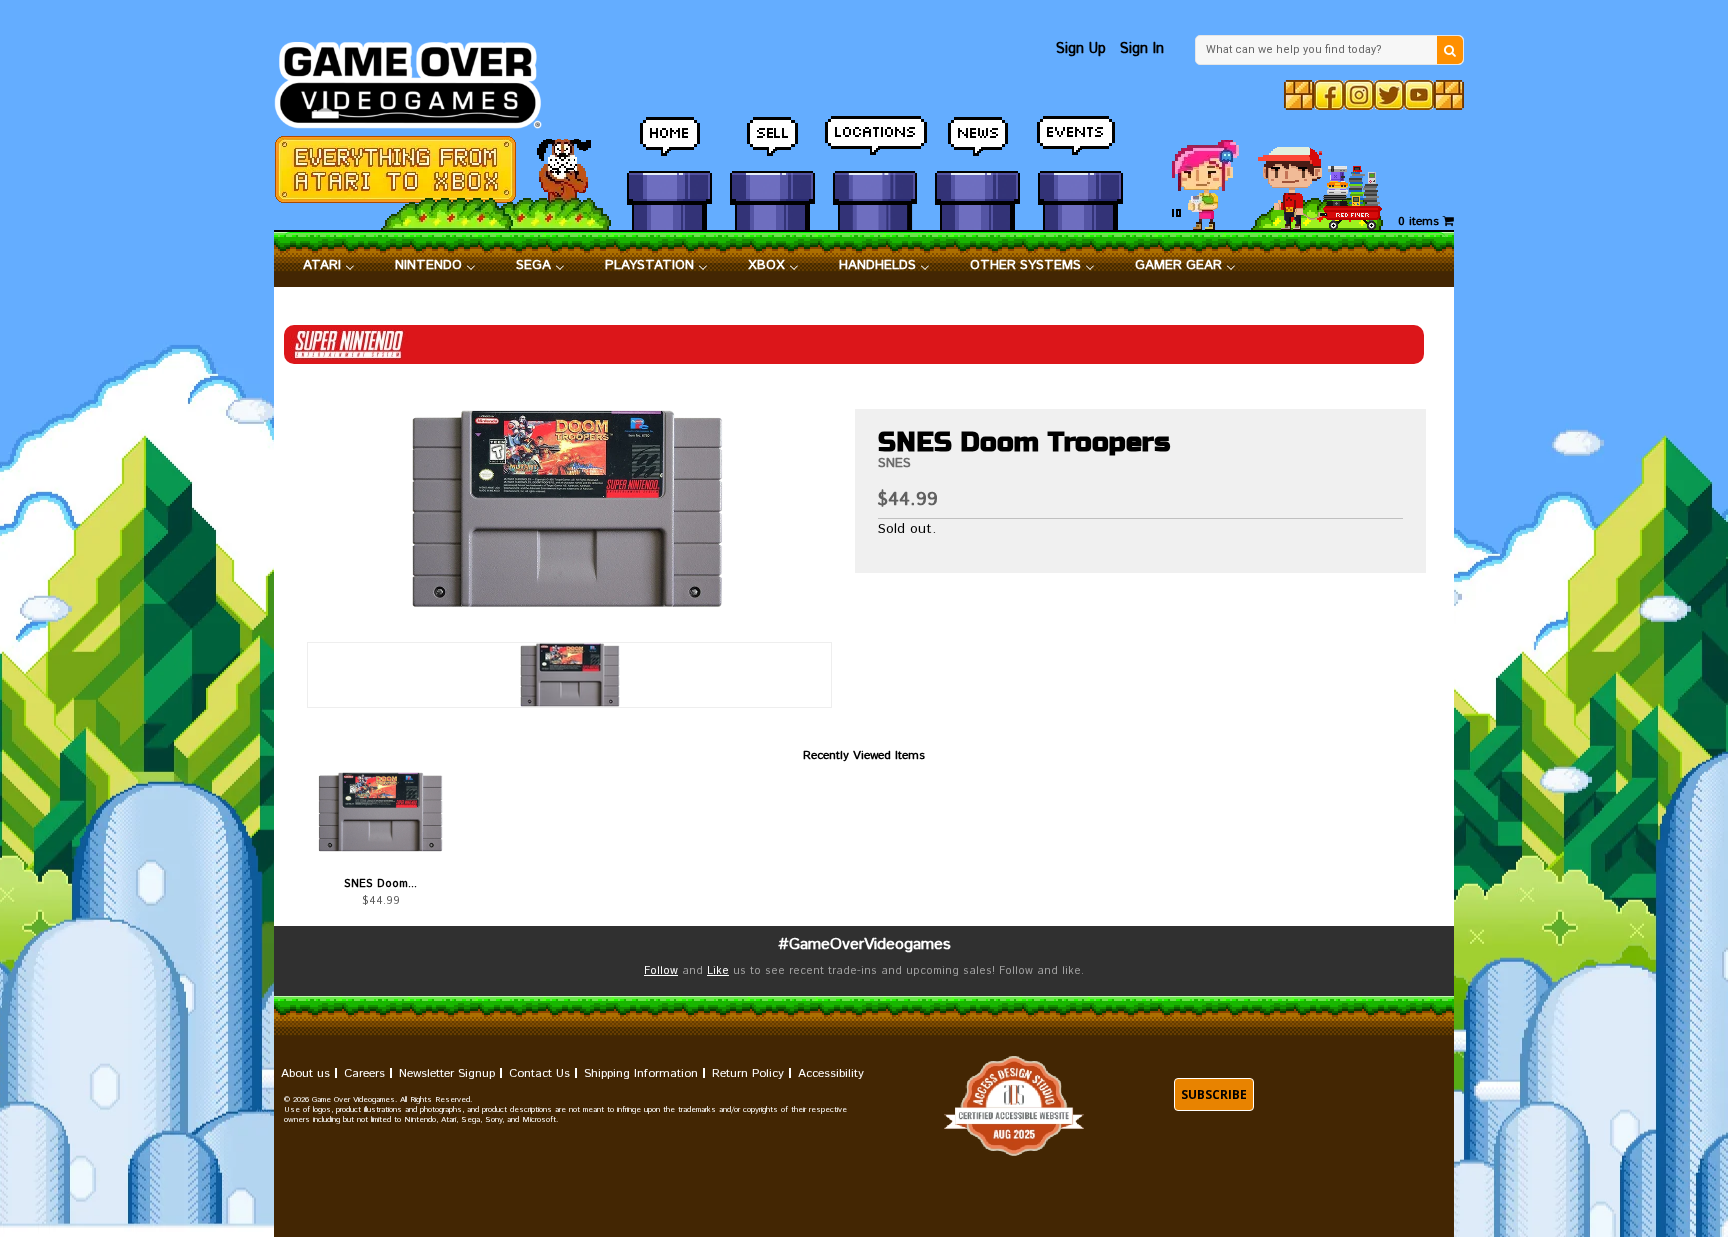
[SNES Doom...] (380, 812)
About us (305, 1073)
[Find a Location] (875, 145)
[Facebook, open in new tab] (1329, 95)
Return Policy (748, 1073)
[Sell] (772, 145)
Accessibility (831, 1073)
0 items (1420, 221)
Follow (661, 971)
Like (718, 971)
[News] (977, 145)
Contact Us (539, 1073)
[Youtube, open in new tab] (1419, 95)
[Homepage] (419, 79)
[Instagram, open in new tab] (1359, 95)
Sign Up (1081, 48)
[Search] (1450, 50)
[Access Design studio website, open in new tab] (1014, 1106)
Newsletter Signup (447, 1073)
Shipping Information (641, 1073)
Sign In (1142, 48)
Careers (364, 1073)
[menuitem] (329, 266)
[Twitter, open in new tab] (1389, 95)
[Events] (1080, 145)
